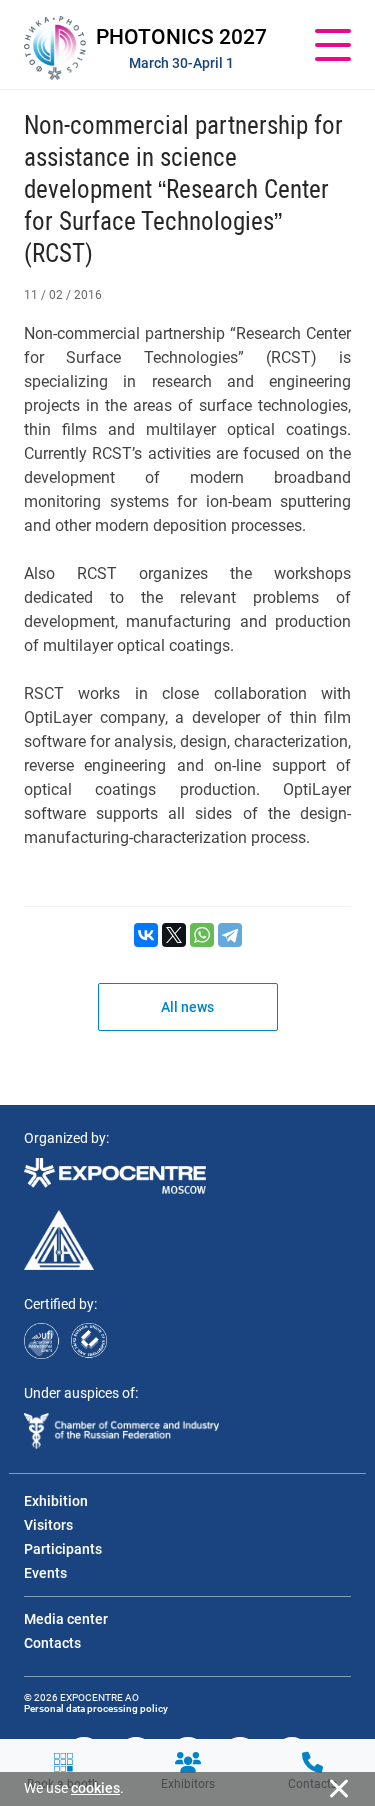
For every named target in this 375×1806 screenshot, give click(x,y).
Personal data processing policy (96, 1708)
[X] (174, 935)
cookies (95, 1788)
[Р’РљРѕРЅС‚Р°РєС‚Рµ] (146, 935)
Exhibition (56, 1501)
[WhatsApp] (202, 935)
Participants (63, 1549)
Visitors (48, 1525)
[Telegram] (230, 935)
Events (45, 1573)
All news (187, 1007)
